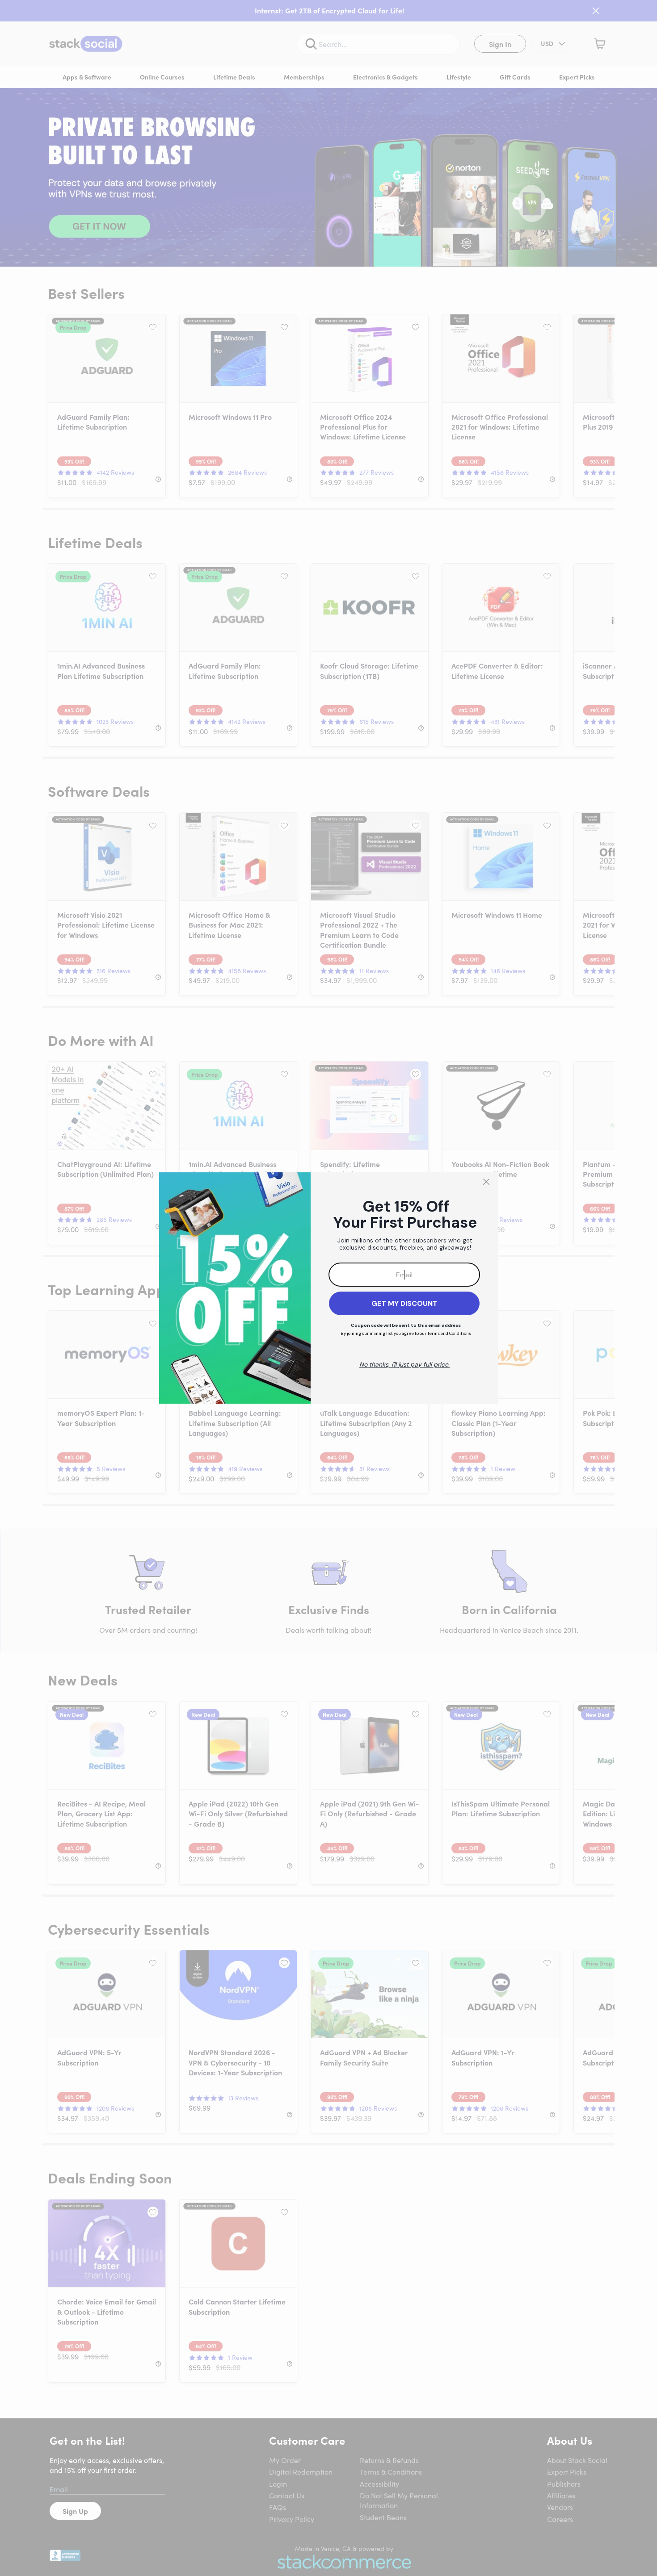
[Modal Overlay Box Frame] (328, 1288)
